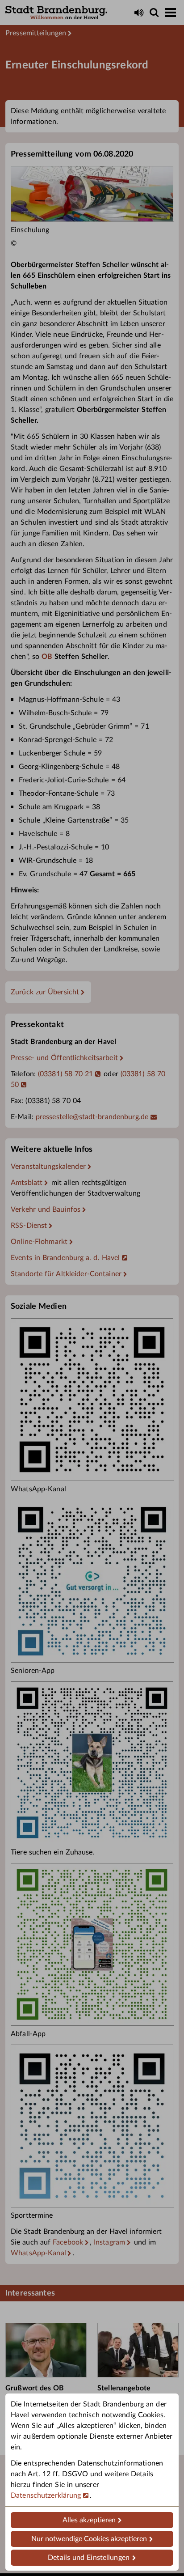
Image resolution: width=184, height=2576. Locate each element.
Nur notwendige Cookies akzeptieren (89, 2539)
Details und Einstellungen (89, 2558)
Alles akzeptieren (89, 2520)
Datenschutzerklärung (46, 2495)
